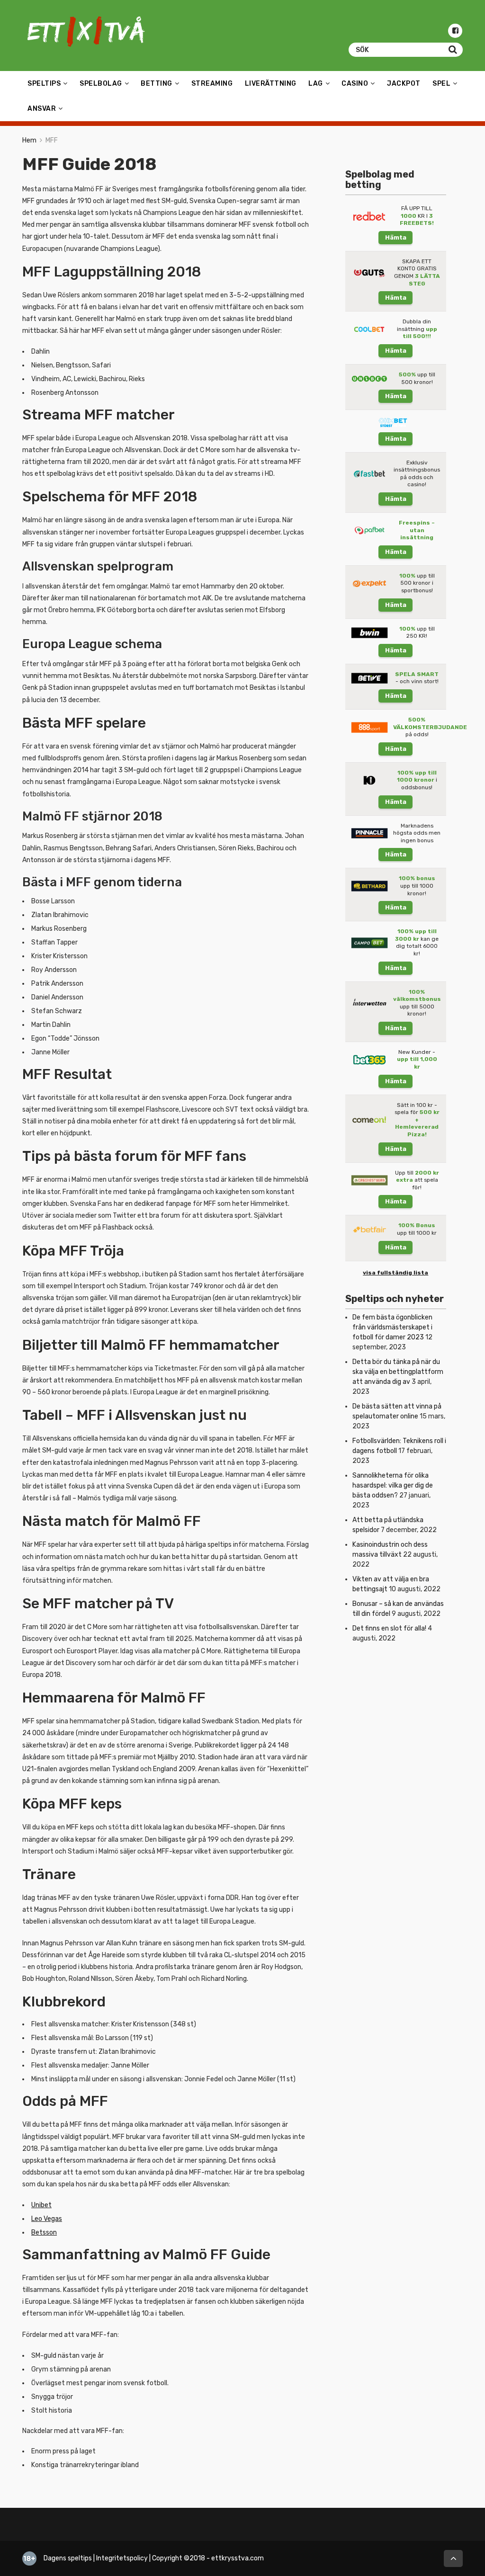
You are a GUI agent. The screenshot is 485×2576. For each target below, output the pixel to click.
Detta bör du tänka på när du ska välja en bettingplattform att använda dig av (398, 1372)
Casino (355, 84)
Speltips (44, 84)
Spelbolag (101, 84)
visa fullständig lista (395, 1273)
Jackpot (404, 84)
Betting (157, 84)
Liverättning (271, 84)
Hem (29, 140)
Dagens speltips (68, 2558)
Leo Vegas (47, 2219)
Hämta (396, 237)
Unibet (41, 2205)
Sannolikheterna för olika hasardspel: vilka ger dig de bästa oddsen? (393, 1485)
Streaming (212, 84)
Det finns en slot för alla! (389, 1628)
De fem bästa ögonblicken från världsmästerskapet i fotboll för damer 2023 (392, 1327)
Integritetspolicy (122, 2558)
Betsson (44, 2233)
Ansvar (42, 109)
